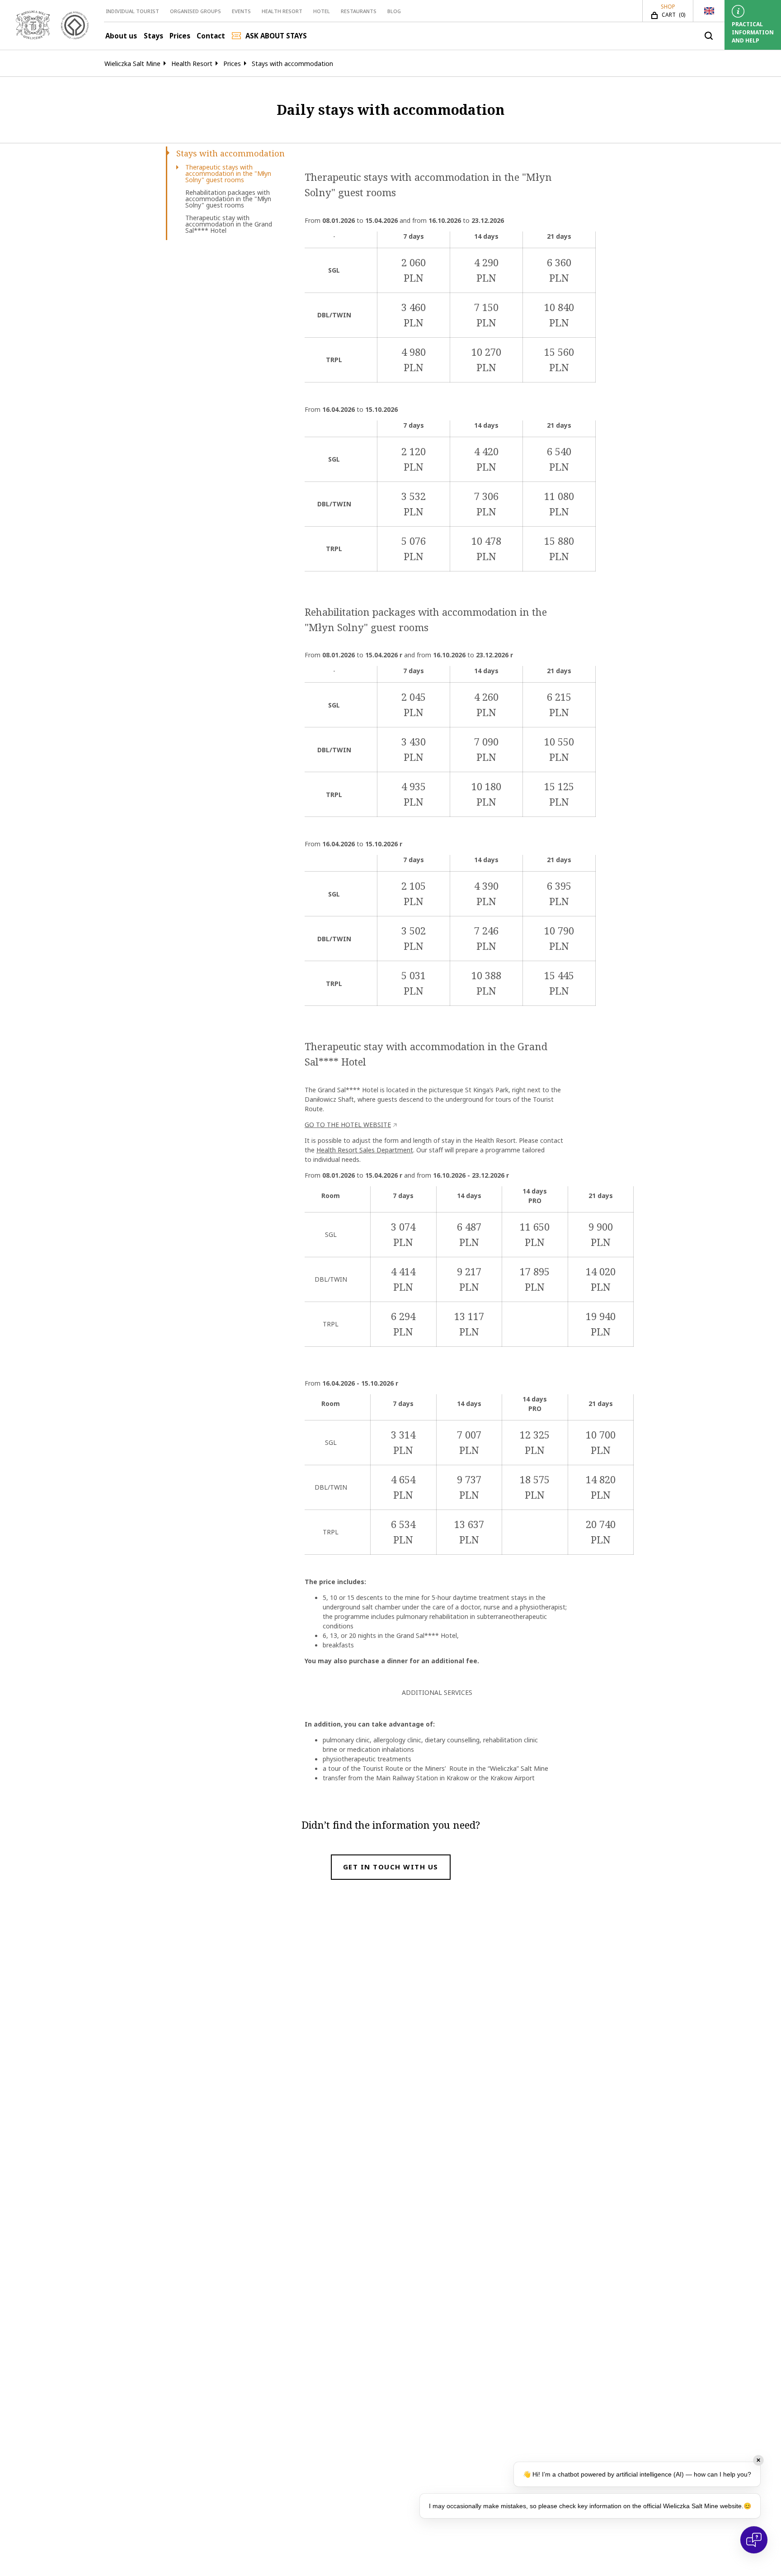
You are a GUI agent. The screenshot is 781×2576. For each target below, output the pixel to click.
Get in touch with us (391, 1867)
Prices (180, 36)
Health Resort (282, 11)
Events (241, 11)
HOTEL (322, 11)
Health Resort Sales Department (365, 1150)
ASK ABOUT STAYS (276, 36)
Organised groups (195, 11)
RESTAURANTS (359, 11)
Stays (153, 36)
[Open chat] (754, 2540)
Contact (211, 36)
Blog (394, 11)
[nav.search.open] (709, 36)
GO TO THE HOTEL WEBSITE (348, 1125)
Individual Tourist (132, 11)
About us (121, 36)
